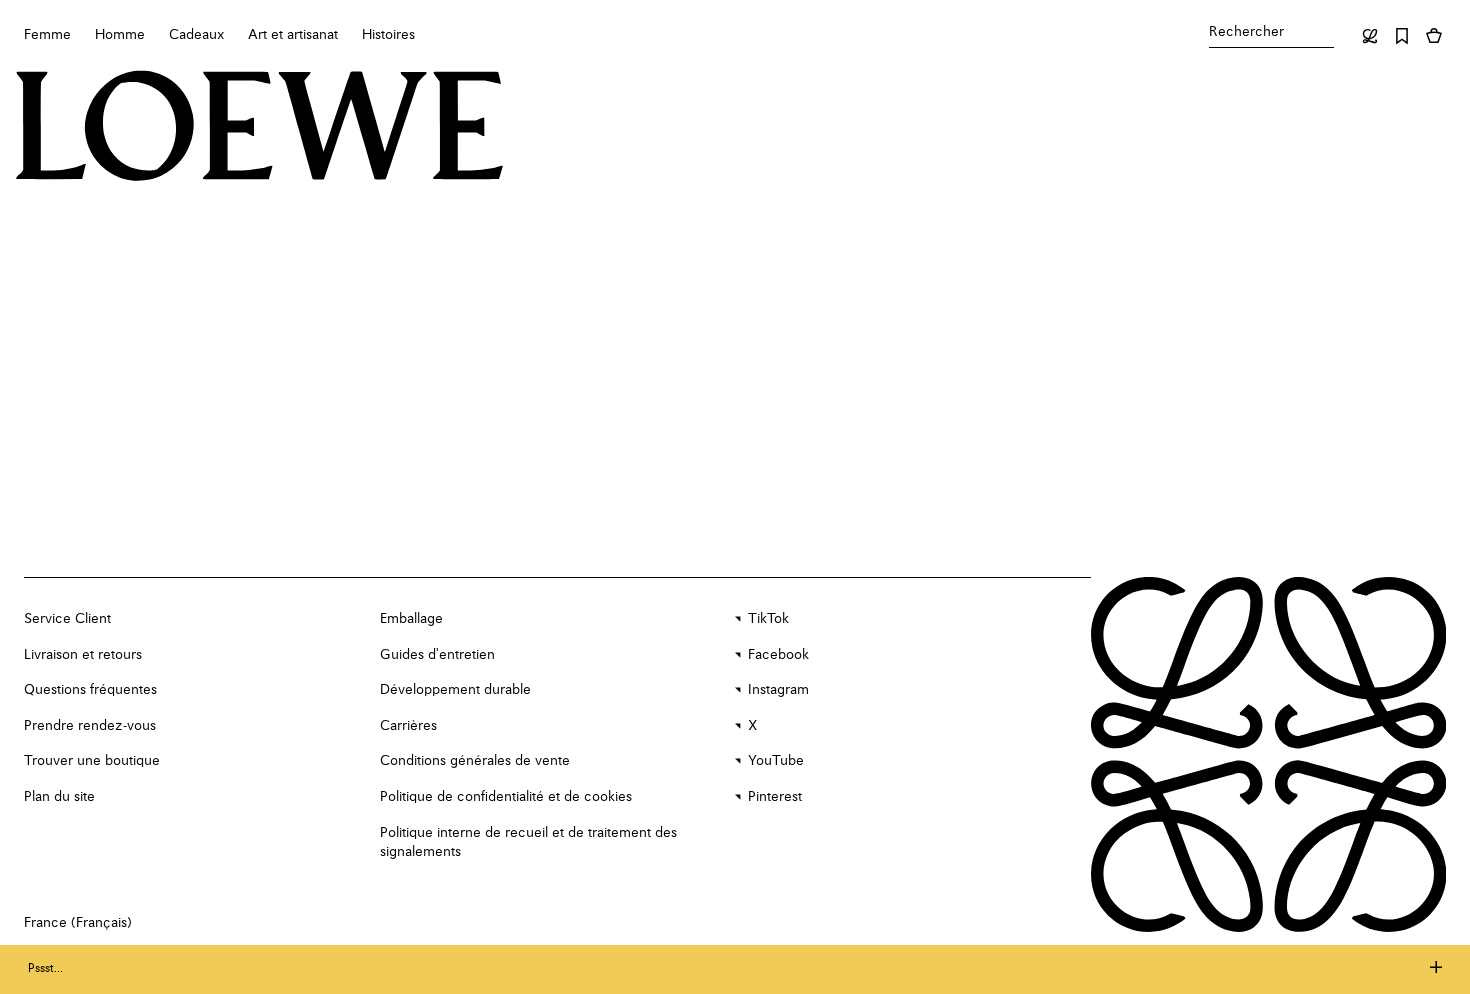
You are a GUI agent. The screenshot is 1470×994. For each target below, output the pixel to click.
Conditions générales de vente (475, 761)
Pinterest (775, 797)
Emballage (411, 619)
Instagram (778, 690)
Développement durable (455, 690)
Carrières (408, 726)
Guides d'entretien (437, 655)
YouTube (776, 761)
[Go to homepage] (260, 128)
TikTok (768, 619)
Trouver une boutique (92, 761)
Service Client (67, 619)
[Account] (1370, 36)
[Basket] (1434, 36)
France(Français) (78, 923)
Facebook (778, 655)
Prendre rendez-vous (90, 726)
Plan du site (59, 797)
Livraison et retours (83, 655)
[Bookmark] (1402, 36)
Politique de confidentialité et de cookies (506, 797)
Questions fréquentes (90, 690)
